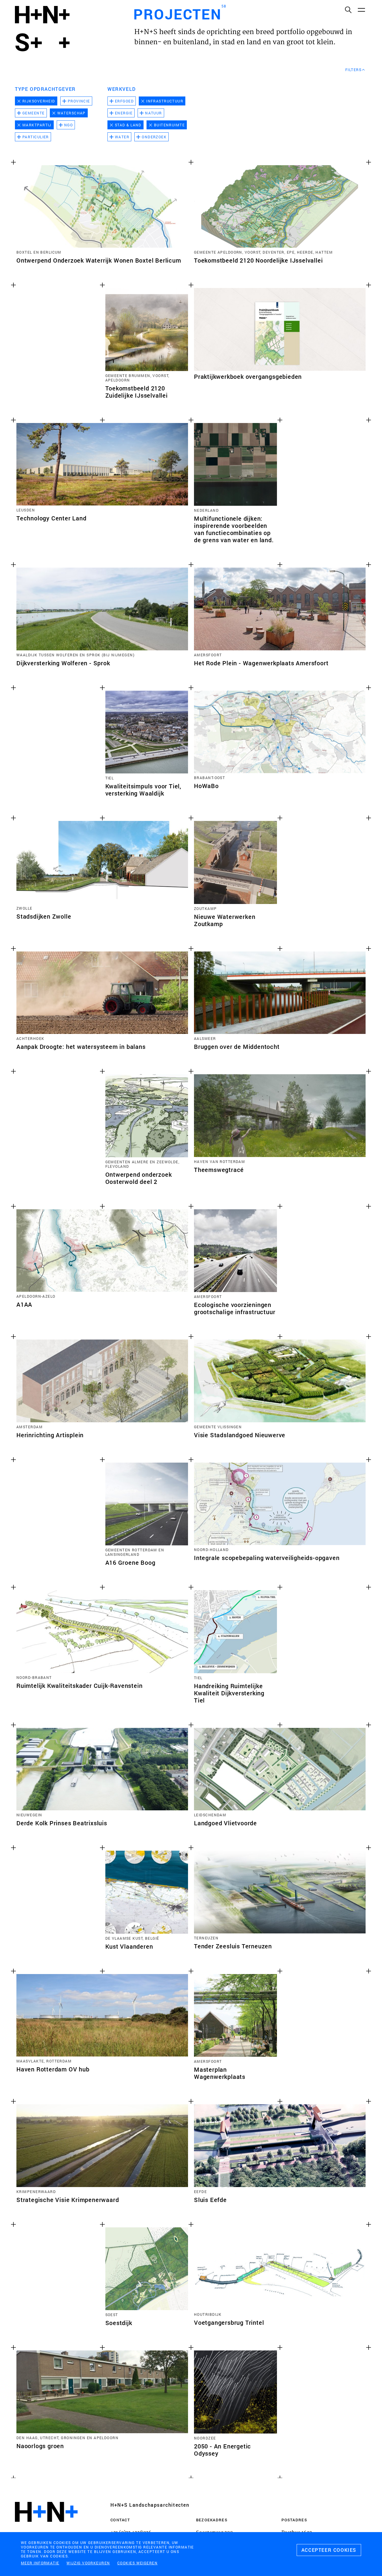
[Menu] (361, 10)
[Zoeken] (348, 10)
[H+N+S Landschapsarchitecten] (46, 2528)
